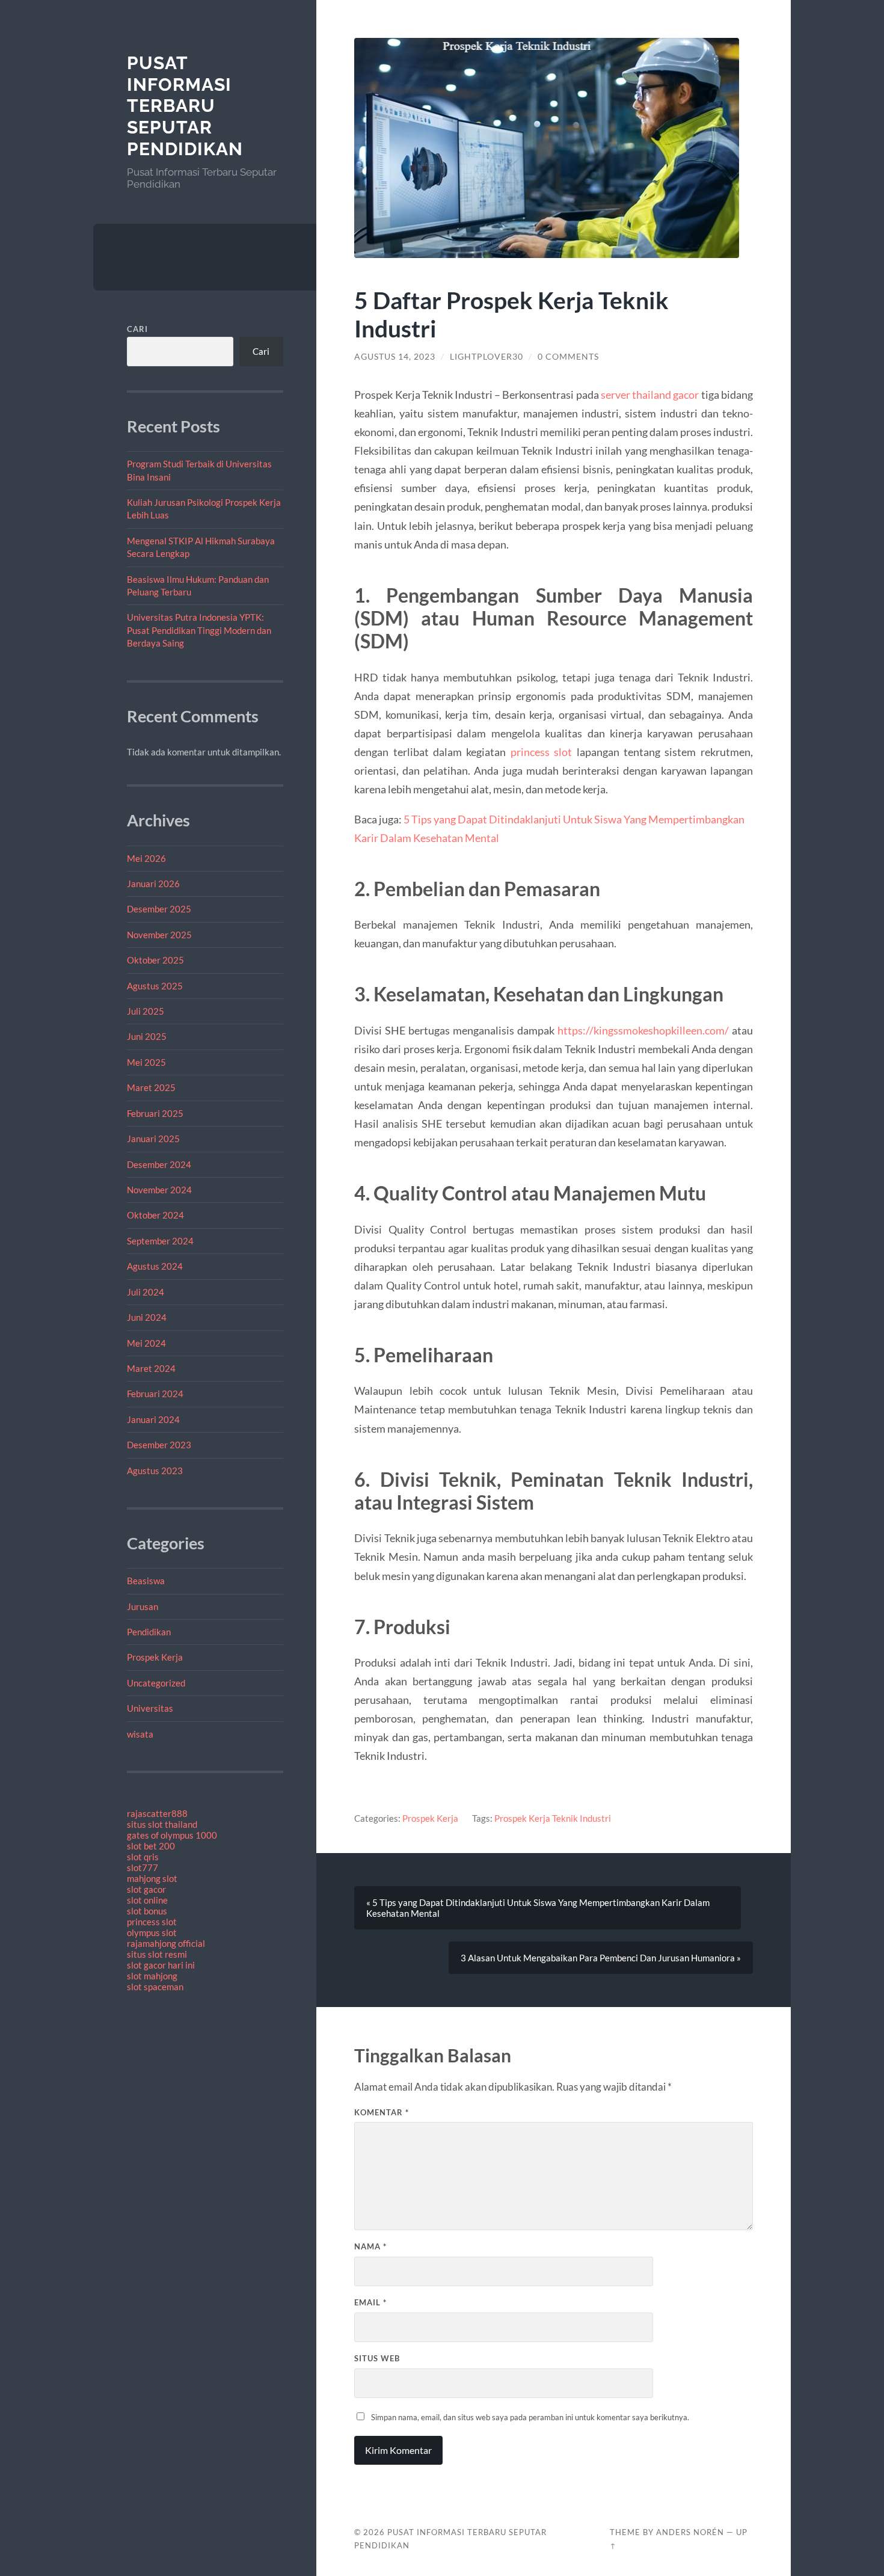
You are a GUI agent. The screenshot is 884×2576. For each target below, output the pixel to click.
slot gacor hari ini (161, 1965)
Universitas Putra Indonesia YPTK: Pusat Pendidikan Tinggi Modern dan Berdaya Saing (199, 630)
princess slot (152, 1922)
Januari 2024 (153, 1419)
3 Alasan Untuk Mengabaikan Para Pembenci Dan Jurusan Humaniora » (601, 1958)
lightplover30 (487, 357)
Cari (137, 329)
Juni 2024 (147, 1317)
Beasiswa (146, 1581)
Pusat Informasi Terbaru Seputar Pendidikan (185, 106)
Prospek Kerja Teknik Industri (553, 1818)
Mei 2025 (146, 1062)
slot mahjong (152, 1976)
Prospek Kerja (155, 1657)
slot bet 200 (151, 1846)
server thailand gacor (650, 395)
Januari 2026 (153, 884)
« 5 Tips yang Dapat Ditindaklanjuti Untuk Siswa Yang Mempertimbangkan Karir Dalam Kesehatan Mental (538, 1908)
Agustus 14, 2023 (395, 357)
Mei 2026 (146, 858)
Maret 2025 (151, 1087)
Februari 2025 (155, 1113)
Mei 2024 (146, 1343)
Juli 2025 (146, 1011)
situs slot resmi (157, 1954)
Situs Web (377, 2358)
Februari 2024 (155, 1394)
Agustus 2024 (155, 1266)
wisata (140, 1734)
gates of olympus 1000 (172, 1835)
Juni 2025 (147, 1036)
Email (370, 2302)
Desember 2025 (159, 909)
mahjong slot (152, 1878)
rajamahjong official (166, 1943)
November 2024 (159, 1190)
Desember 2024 (159, 1164)
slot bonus (147, 1911)
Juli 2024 (146, 1292)
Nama (370, 2246)
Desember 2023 (159, 1445)
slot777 (143, 1867)
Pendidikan (149, 1632)
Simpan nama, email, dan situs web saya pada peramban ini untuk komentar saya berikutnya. (530, 2417)
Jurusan (143, 1606)
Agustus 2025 (155, 986)
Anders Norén (690, 2532)
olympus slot (152, 1932)
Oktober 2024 (155, 1215)
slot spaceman (155, 1987)
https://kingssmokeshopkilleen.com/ (643, 1030)
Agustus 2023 (155, 1471)
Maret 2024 (151, 1368)
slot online (147, 1900)
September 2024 (160, 1241)
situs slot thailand (162, 1824)
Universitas (150, 1708)
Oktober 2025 (155, 960)
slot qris (143, 1857)
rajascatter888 (157, 1813)
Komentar (382, 2112)
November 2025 (159, 935)
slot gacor (146, 1889)
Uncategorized (156, 1683)
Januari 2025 (153, 1139)
